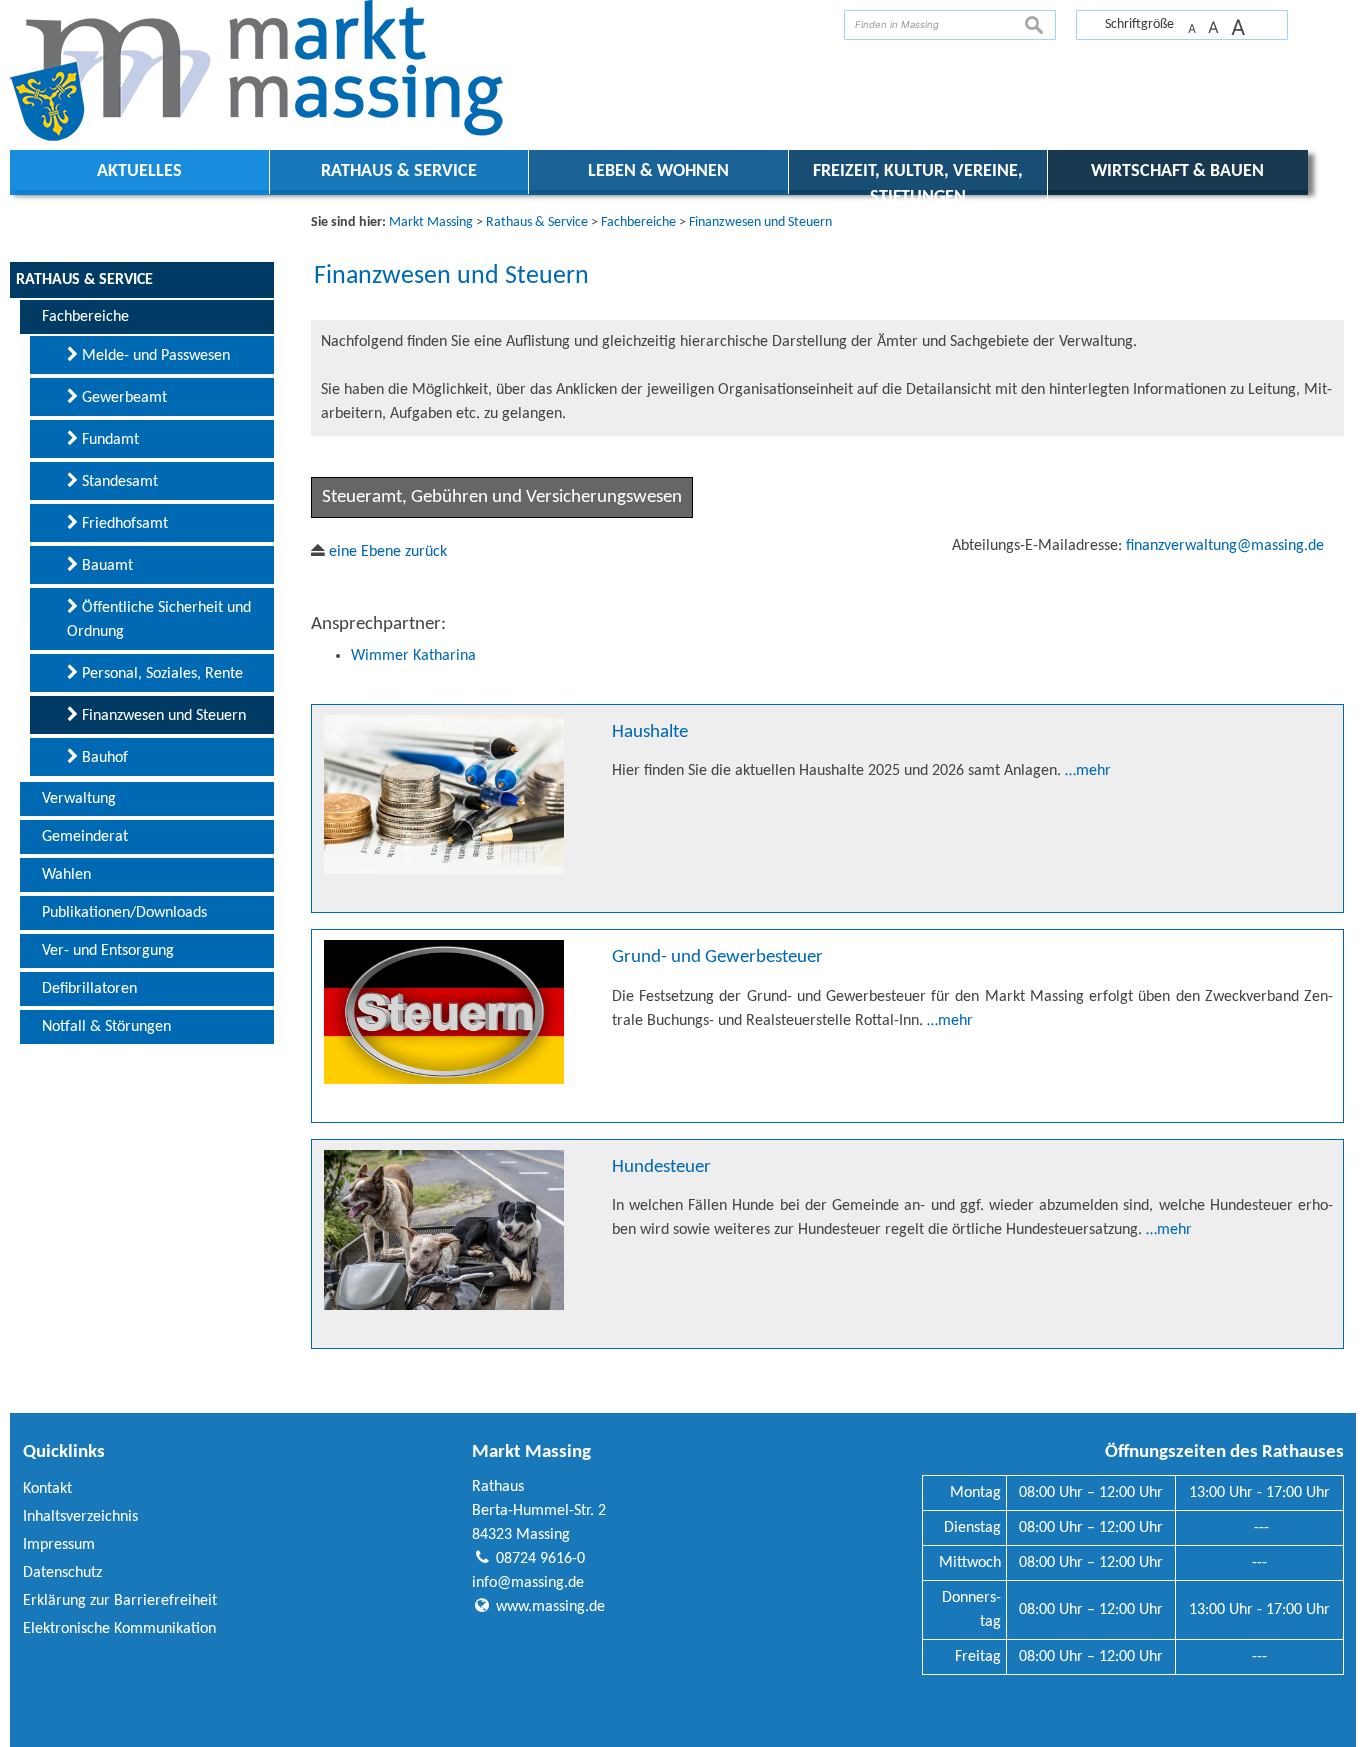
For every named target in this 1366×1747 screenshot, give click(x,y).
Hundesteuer (661, 1167)
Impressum (59, 1545)
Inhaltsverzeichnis (80, 1517)
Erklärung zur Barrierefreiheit (120, 1601)
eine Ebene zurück (386, 552)
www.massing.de (550, 1607)
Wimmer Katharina (413, 656)
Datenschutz (62, 1573)
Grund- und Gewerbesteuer (717, 957)
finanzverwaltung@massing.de (1225, 546)
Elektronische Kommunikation (119, 1629)
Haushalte (650, 732)
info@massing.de (528, 1583)
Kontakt (47, 1489)
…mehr (1088, 771)
